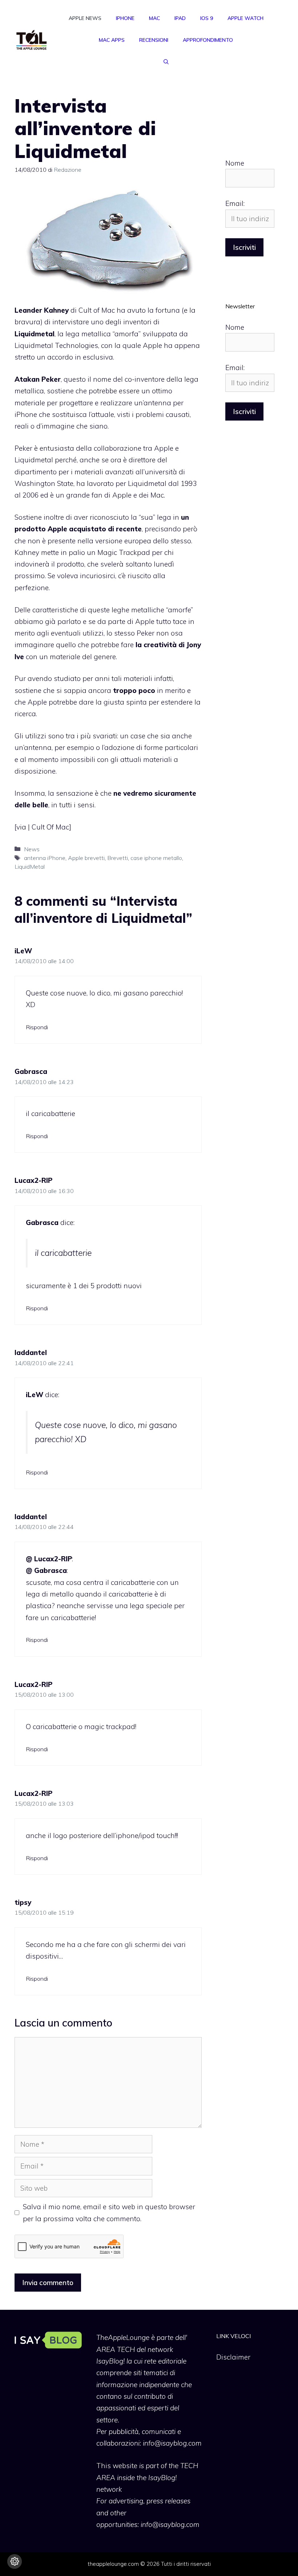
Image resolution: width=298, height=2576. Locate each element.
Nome (235, 163)
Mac (154, 18)
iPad (180, 18)
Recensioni (154, 40)
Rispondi (37, 1027)
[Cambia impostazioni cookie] (15, 2561)
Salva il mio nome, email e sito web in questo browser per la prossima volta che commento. (109, 2212)
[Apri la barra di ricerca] (166, 62)
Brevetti (118, 858)
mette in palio (63, 552)
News (32, 849)
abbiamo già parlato (48, 621)
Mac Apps (112, 40)
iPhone (125, 18)
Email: (235, 203)
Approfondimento (208, 40)
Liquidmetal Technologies (56, 345)
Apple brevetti (86, 858)
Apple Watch (245, 18)
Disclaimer (233, 2357)
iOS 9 (207, 18)
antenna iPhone (45, 858)
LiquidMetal (30, 867)
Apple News (85, 18)
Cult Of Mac (50, 827)
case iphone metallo (156, 858)
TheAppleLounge (123, 2337)
